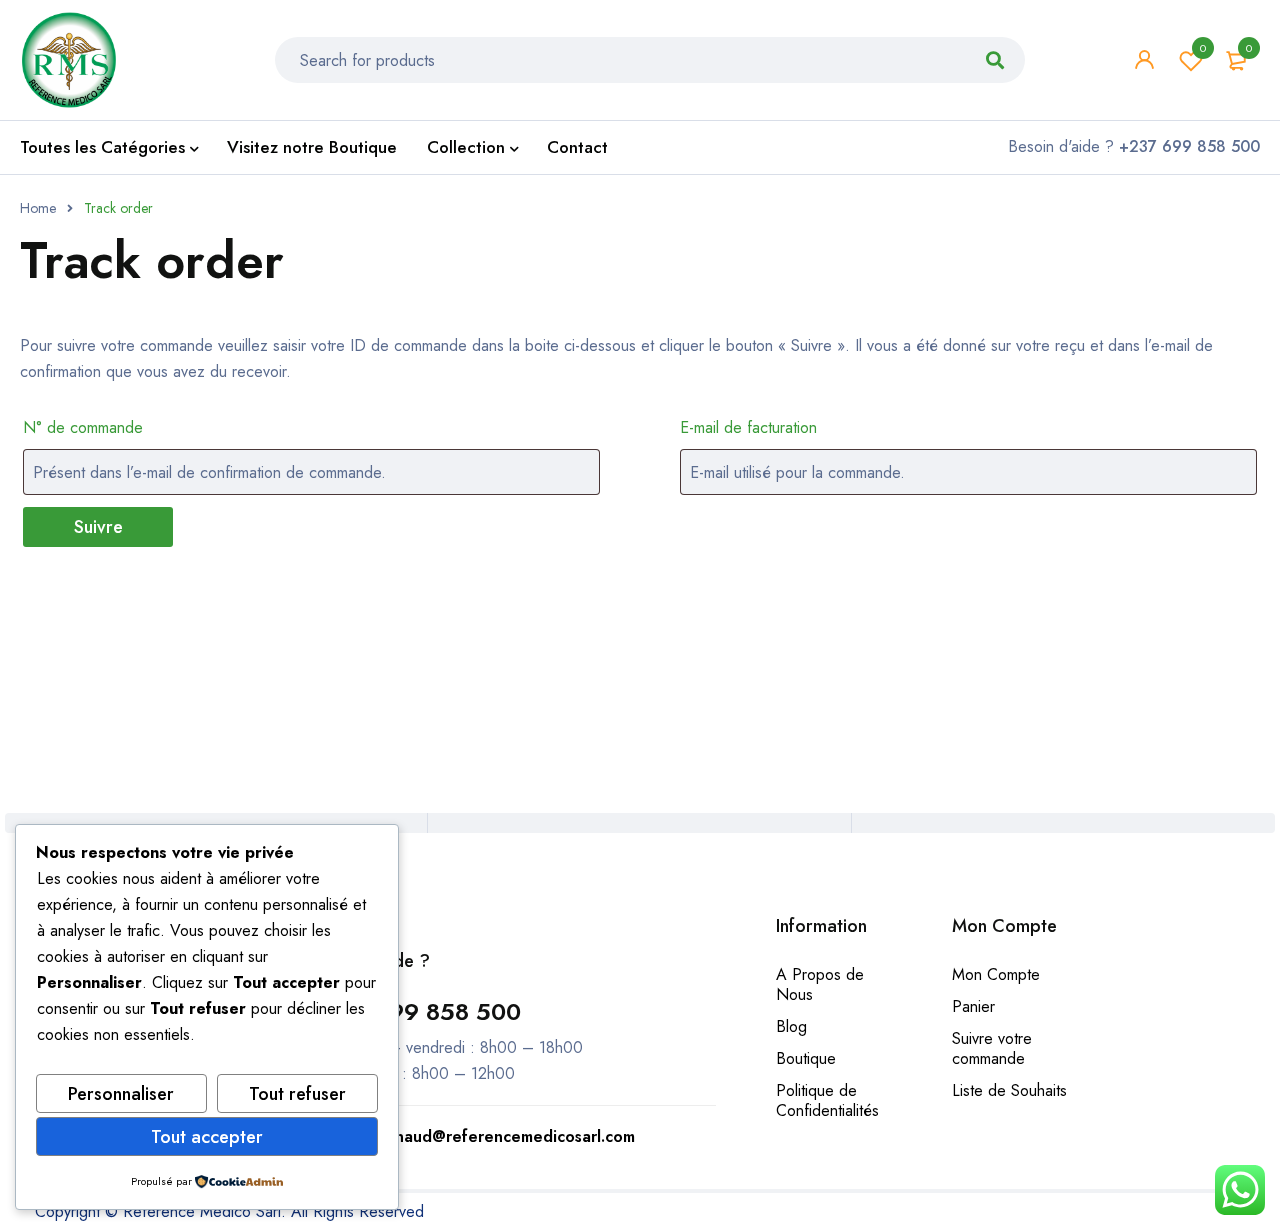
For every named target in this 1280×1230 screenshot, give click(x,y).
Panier (973, 1006)
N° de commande (83, 427)
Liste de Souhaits (1009, 1090)
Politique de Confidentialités (827, 1100)
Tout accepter (207, 1137)
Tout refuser (297, 1094)
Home (38, 208)
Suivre (98, 527)
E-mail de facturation (748, 427)
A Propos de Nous (820, 984)
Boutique (806, 1058)
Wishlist (1203, 48)
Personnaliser (121, 1094)
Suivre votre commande (992, 1048)
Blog (791, 1026)
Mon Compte (996, 974)
